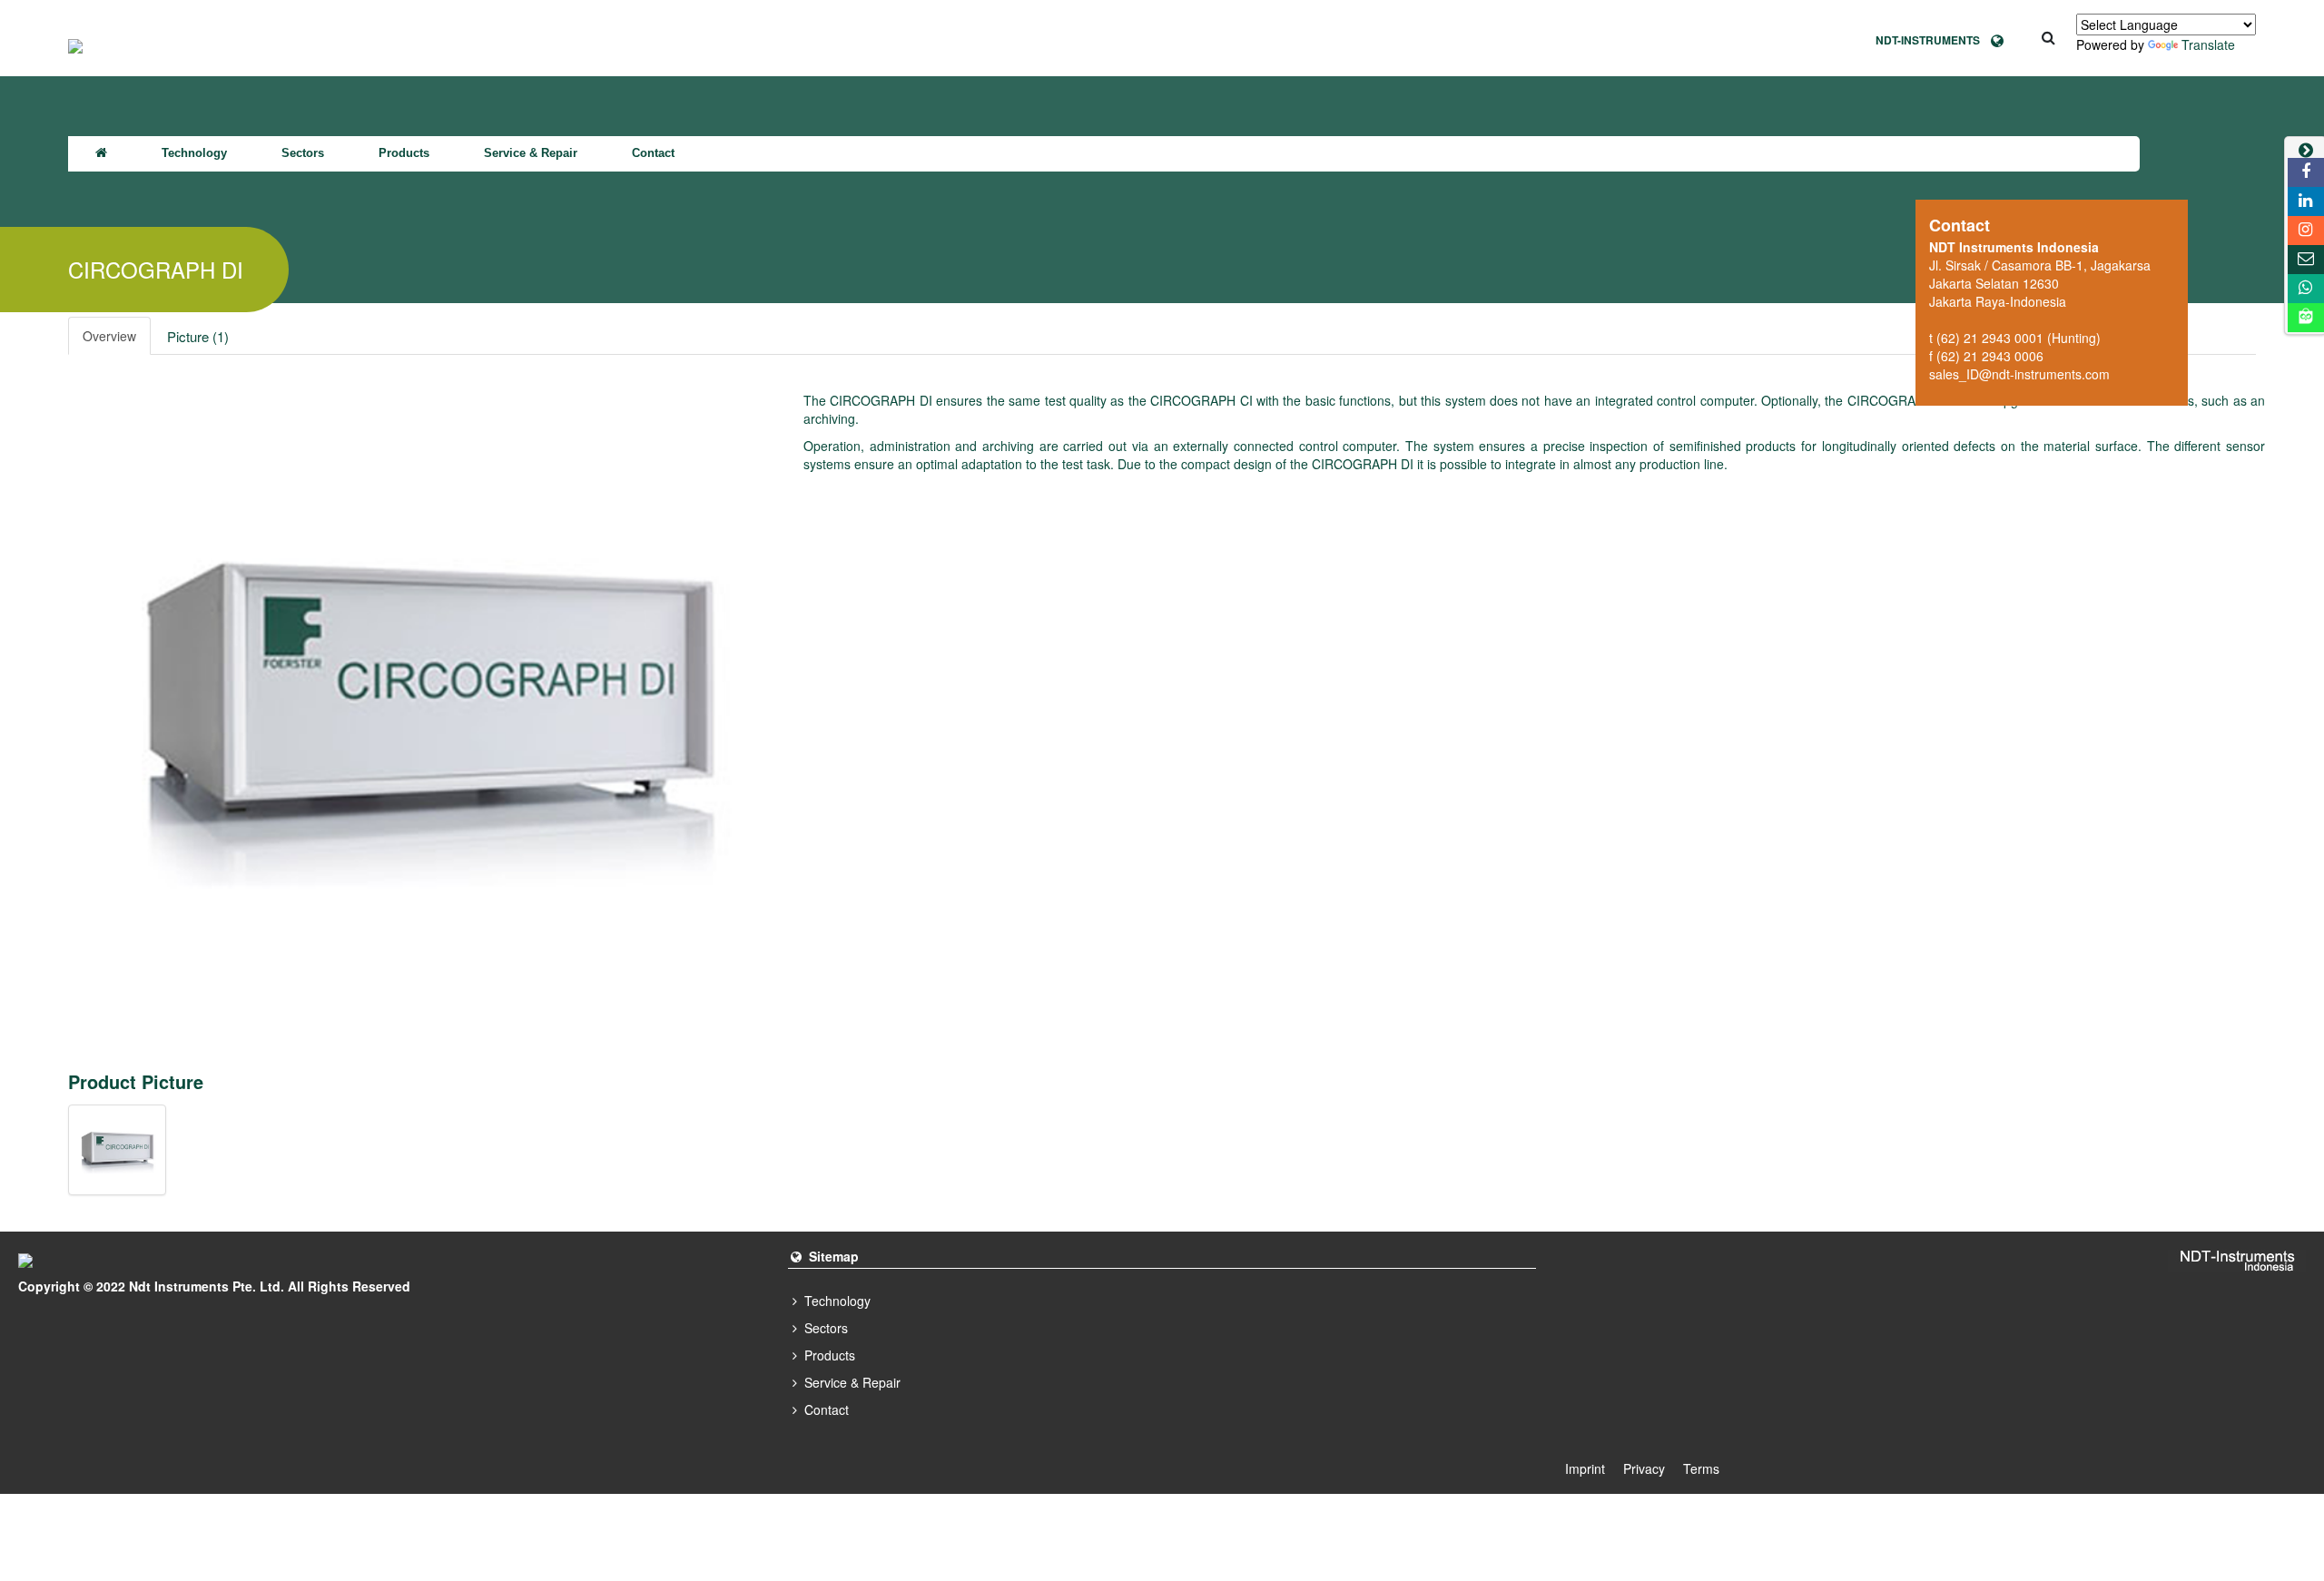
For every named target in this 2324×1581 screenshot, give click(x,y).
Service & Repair (531, 153)
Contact (653, 153)
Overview (109, 336)
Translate (2208, 44)
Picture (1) (198, 336)
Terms (1701, 1468)
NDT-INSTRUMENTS (1933, 40)
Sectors (303, 153)
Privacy (1644, 1468)
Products (404, 153)
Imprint (1585, 1468)
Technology (194, 153)
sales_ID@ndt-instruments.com (2019, 374)
